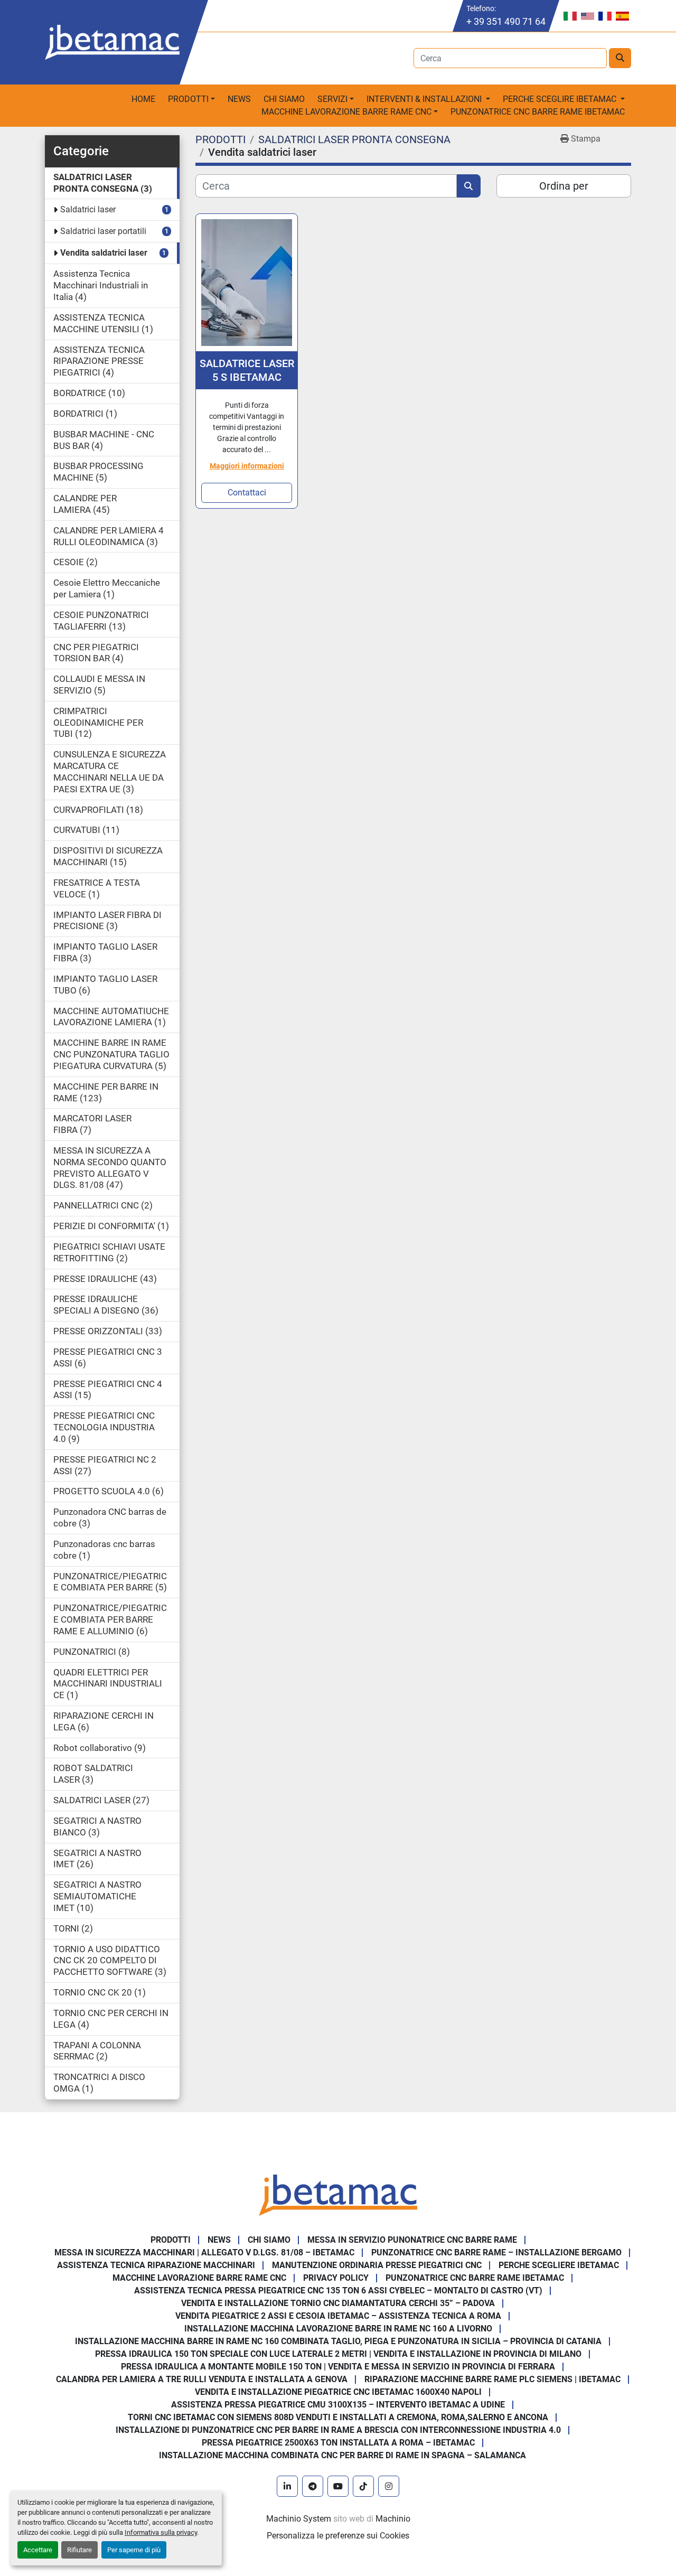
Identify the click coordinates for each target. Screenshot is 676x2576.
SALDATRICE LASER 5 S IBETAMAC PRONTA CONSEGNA (247, 371)
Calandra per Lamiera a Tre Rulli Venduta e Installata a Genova (202, 2379)
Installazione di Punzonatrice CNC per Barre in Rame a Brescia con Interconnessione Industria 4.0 (338, 2430)
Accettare (38, 2550)
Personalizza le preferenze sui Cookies (338, 2536)
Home (143, 99)
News (239, 99)
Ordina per (564, 186)
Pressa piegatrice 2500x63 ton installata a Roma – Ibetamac (338, 2443)
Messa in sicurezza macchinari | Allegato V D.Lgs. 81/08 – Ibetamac (204, 2252)
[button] (191, 99)
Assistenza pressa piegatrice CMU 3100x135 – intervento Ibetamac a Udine (338, 2405)
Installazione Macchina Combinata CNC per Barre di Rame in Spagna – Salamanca (342, 2455)
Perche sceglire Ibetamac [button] (561, 99)
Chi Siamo (284, 99)
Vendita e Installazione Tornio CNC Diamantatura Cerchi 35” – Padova (338, 2303)
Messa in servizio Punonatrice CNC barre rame (412, 2240)
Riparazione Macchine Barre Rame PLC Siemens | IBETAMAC (492, 2379)
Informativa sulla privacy (161, 2532)
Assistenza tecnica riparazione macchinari (156, 2265)
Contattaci (247, 493)
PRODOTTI (188, 99)
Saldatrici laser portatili (103, 231)
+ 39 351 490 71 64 (506, 21)
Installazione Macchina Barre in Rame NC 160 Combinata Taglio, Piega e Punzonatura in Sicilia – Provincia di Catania (338, 2341)
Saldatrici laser (88, 209)
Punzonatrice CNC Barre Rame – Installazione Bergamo (496, 2252)
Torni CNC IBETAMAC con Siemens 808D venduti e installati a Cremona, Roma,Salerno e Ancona (338, 2417)
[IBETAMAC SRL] (338, 2194)
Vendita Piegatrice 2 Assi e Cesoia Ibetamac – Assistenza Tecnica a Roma (338, 2316)
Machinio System (299, 2519)
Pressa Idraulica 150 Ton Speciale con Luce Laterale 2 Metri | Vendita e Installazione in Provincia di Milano (338, 2354)
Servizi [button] (332, 99)
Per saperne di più (134, 2550)
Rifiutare (79, 2550)
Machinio (393, 2519)
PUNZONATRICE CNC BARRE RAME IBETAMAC (538, 112)
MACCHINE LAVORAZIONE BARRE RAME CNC (199, 2278)
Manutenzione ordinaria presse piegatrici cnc (377, 2265)
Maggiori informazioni (247, 466)
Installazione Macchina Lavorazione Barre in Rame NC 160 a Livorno (338, 2329)
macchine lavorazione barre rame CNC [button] (346, 112)
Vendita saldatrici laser (104, 253)
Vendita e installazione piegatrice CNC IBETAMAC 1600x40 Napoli (338, 2392)
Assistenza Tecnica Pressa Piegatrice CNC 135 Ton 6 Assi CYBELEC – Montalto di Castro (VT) (338, 2291)
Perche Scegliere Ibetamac (559, 2265)
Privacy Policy (336, 2278)
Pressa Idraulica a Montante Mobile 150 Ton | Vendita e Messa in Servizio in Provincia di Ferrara (338, 2367)
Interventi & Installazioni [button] (425, 99)
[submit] (620, 58)
